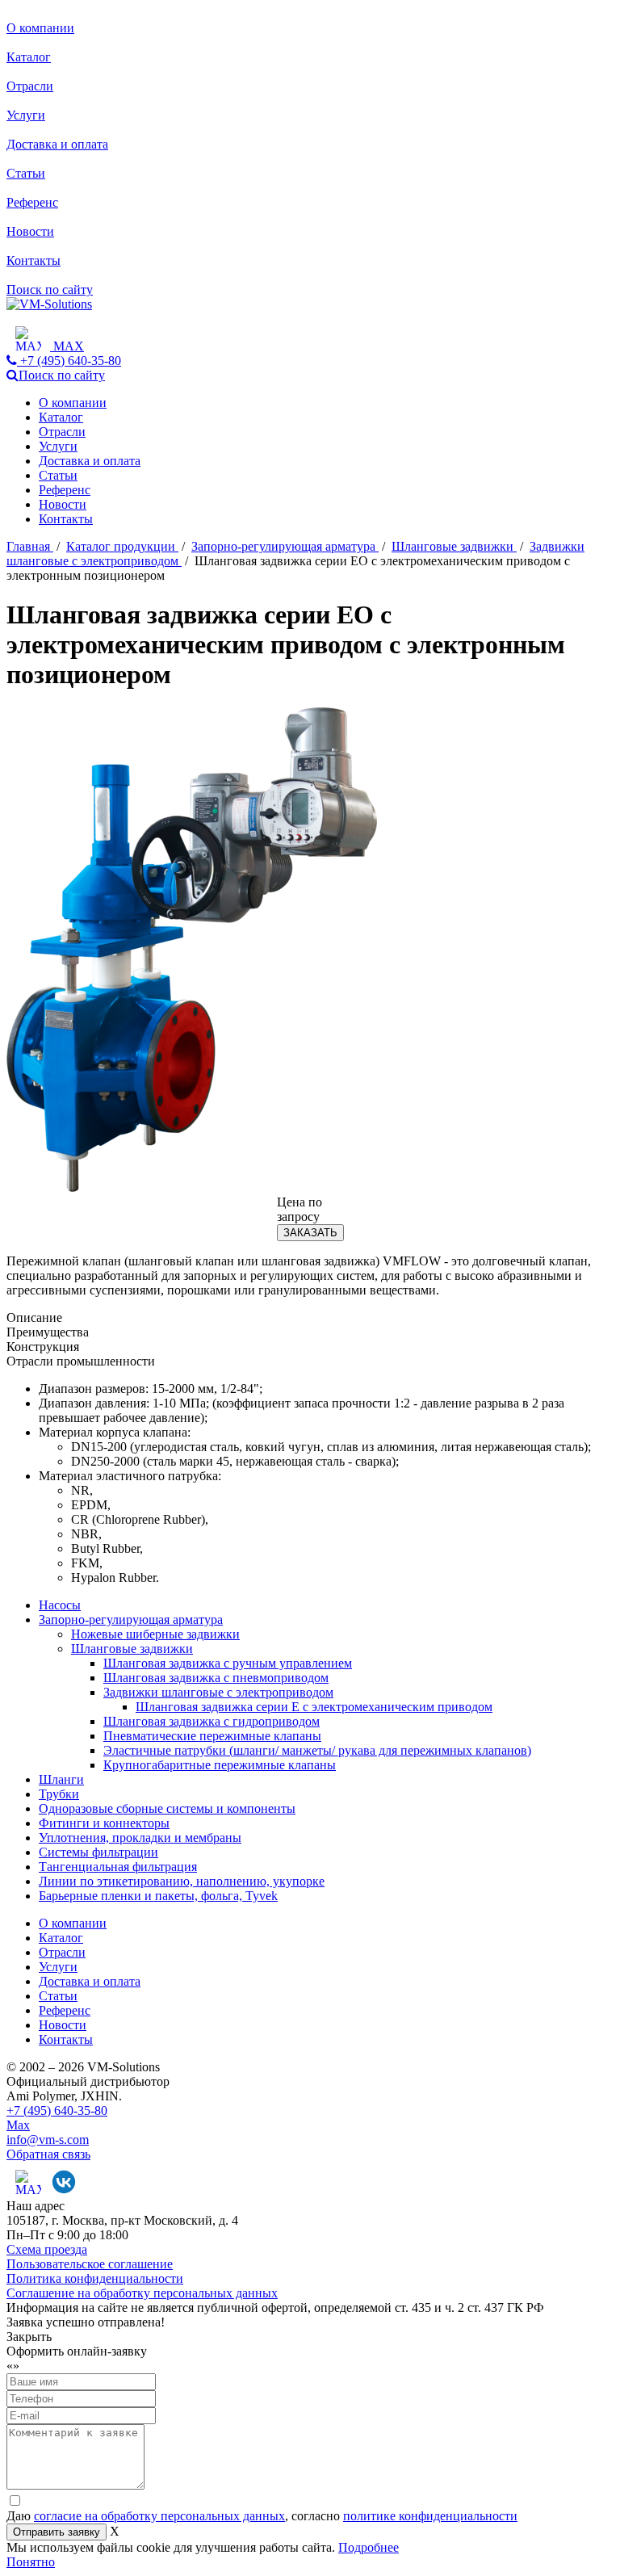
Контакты (34, 260)
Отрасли (30, 86)
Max (18, 2125)
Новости (30, 231)
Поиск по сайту (50, 289)
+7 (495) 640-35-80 (57, 2110)
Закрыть (29, 2337)
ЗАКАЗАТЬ (310, 1233)
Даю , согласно (262, 2516)
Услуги (26, 115)
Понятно (31, 2562)
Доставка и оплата (57, 144)
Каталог (29, 57)
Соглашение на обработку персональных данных (142, 2293)
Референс (32, 202)
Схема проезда (47, 2249)
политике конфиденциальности (430, 2516)
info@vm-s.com (48, 2140)
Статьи (26, 173)
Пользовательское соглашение (90, 2264)
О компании (40, 28)
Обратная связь (48, 2154)
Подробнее (369, 2547)
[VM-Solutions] (49, 304)
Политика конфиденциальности (95, 2278)
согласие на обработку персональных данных (159, 2516)
